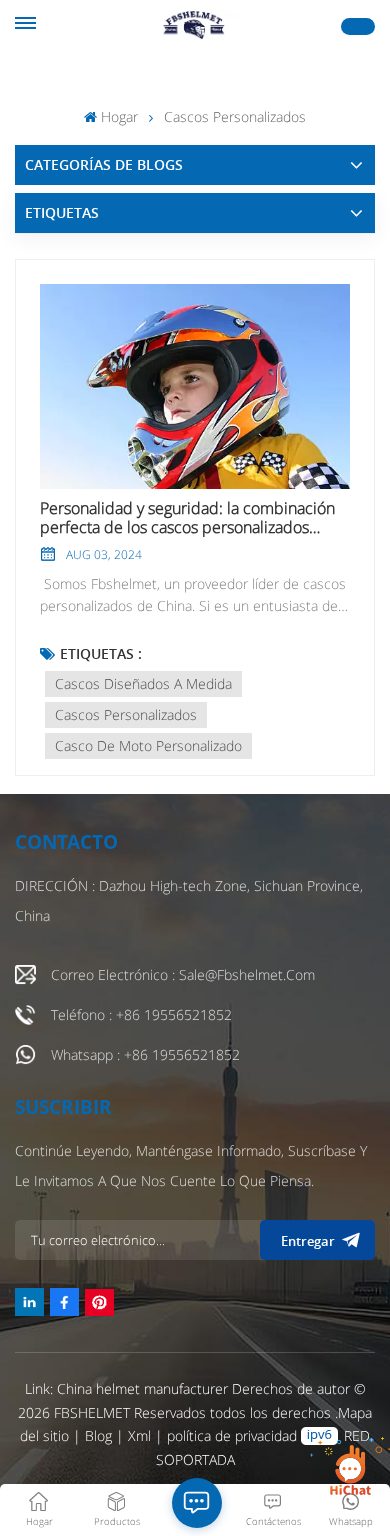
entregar (308, 1241)
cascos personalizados (126, 714)
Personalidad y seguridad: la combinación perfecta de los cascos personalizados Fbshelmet (187, 518)
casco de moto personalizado (148, 745)
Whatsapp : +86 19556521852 (145, 1054)
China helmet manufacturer (142, 1388)
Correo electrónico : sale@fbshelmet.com (183, 974)
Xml (139, 1435)
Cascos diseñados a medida (143, 683)
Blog (100, 1435)
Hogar (119, 116)
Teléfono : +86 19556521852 (141, 1014)
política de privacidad (232, 1435)
